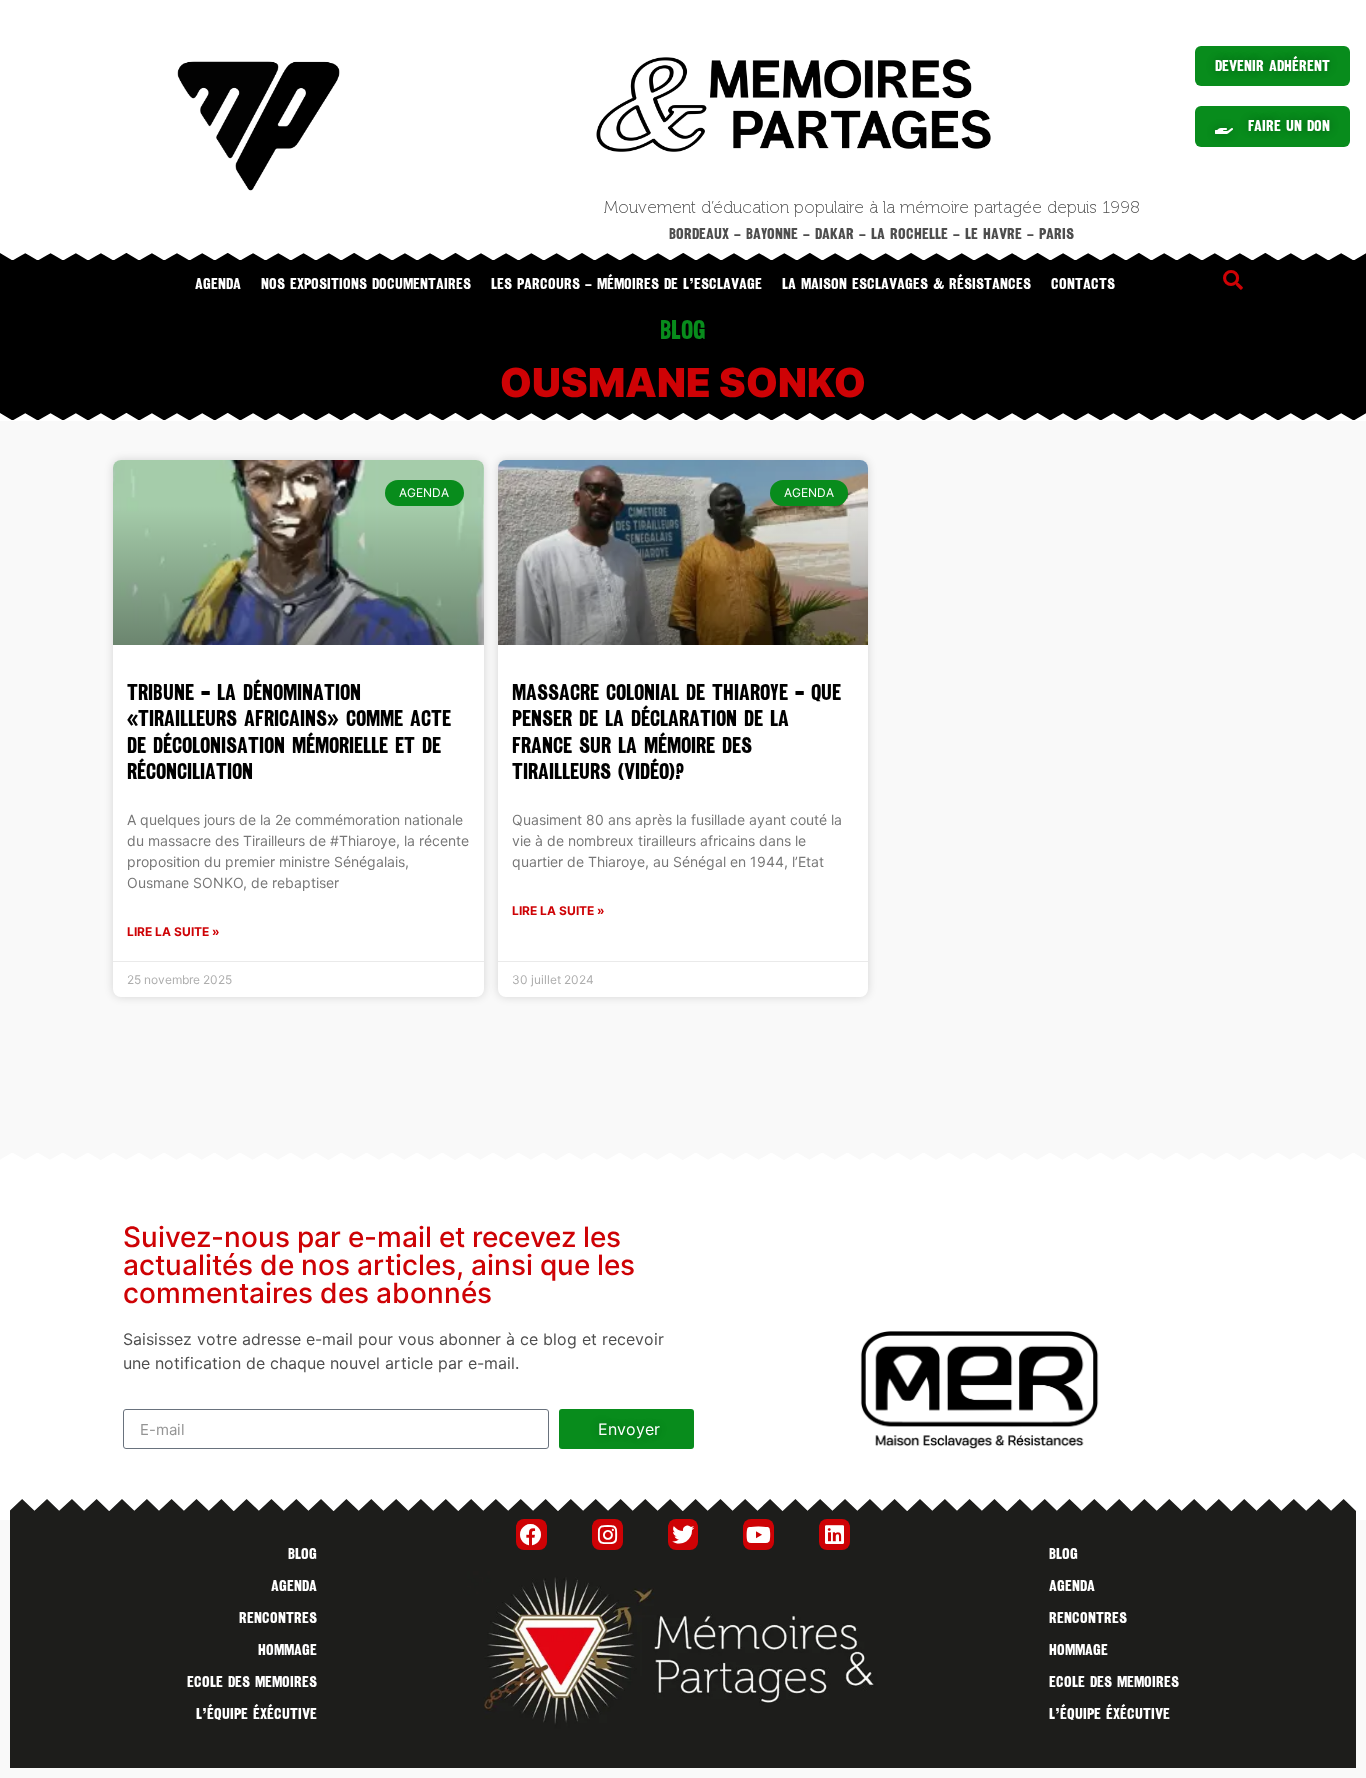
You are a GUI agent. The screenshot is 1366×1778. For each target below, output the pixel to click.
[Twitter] (683, 1534)
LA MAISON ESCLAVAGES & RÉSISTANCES (906, 284)
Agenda (218, 284)
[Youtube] (758, 1534)
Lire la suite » (173, 931)
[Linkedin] (834, 1534)
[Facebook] (531, 1534)
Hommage (287, 1650)
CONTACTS (1083, 284)
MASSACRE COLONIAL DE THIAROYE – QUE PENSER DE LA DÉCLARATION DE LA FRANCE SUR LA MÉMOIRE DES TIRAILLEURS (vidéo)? (676, 732)
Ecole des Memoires (252, 1682)
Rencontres (278, 1618)
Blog (302, 1554)
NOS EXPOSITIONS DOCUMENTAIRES (366, 284)
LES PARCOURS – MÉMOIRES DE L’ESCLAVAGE (626, 284)
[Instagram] (607, 1534)
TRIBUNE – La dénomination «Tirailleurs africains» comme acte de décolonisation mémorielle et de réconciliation (289, 732)
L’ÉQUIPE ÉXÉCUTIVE (256, 1714)
